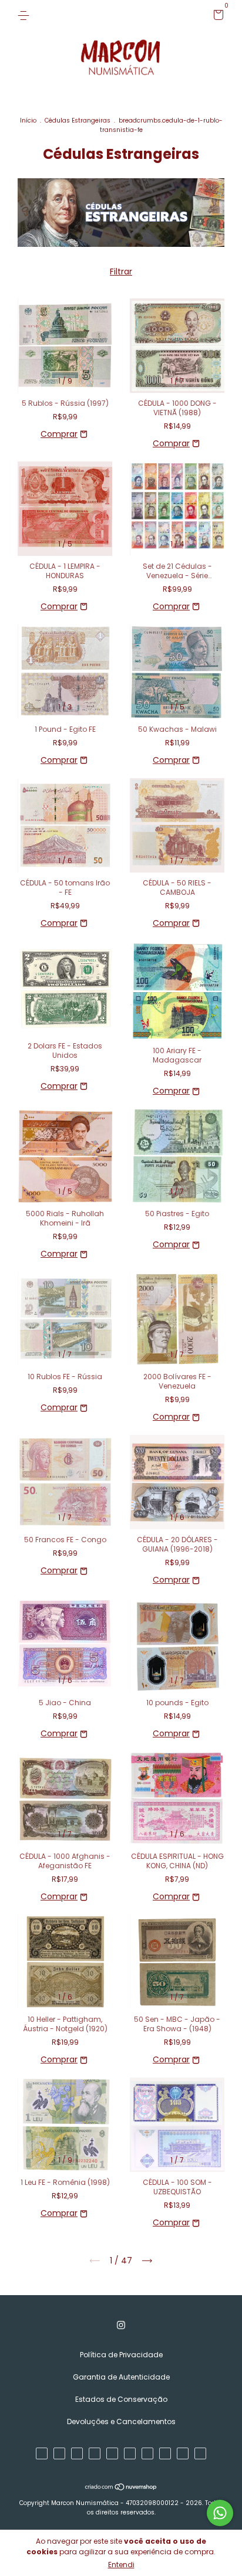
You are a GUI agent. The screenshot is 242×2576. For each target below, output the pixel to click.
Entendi (121, 2565)
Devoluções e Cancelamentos (121, 2421)
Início (28, 121)
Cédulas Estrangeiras (78, 121)
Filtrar (121, 271)
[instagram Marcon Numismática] (121, 2325)
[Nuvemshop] (121, 2487)
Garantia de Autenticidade (121, 2377)
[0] (216, 17)
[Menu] (26, 15)
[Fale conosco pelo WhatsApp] (220, 2513)
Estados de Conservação (121, 2399)
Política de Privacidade (121, 2355)
